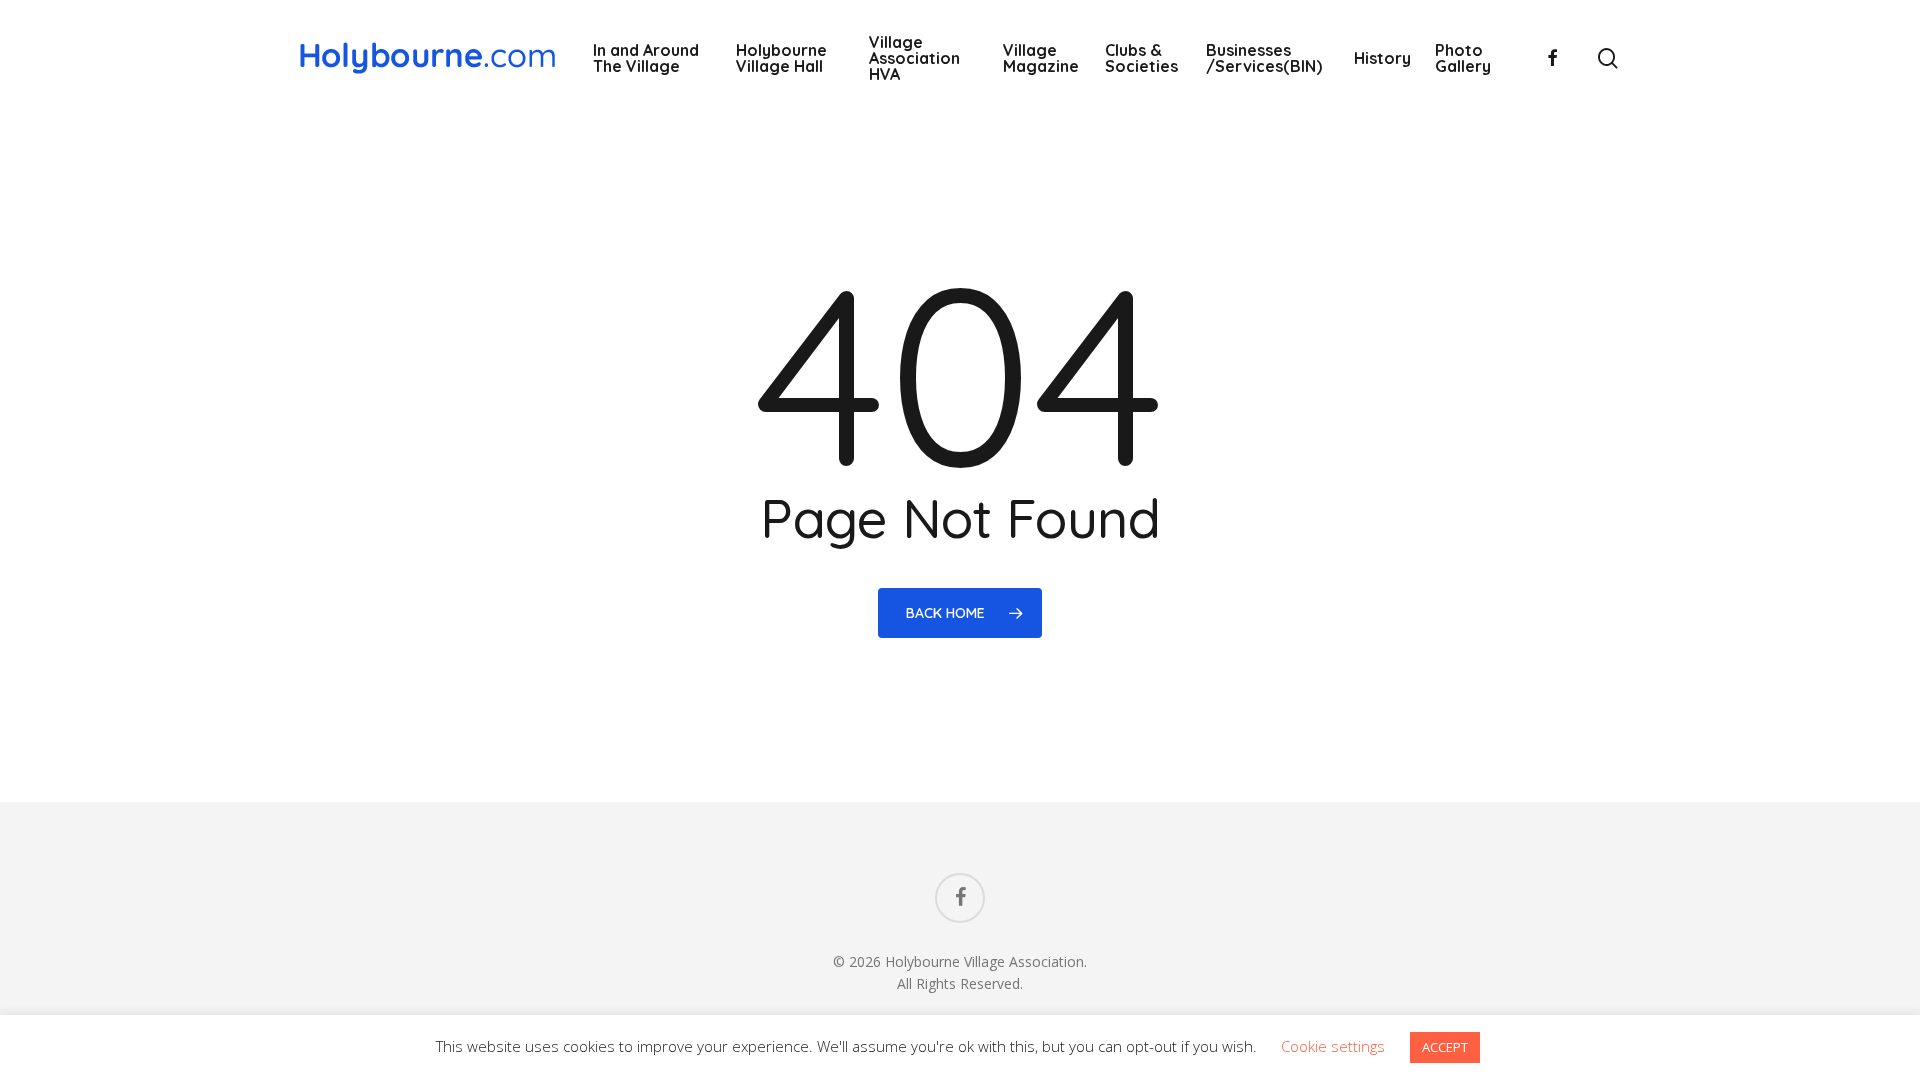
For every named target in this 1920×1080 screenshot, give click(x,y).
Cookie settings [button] (1333, 1046)
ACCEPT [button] (1445, 1047)
